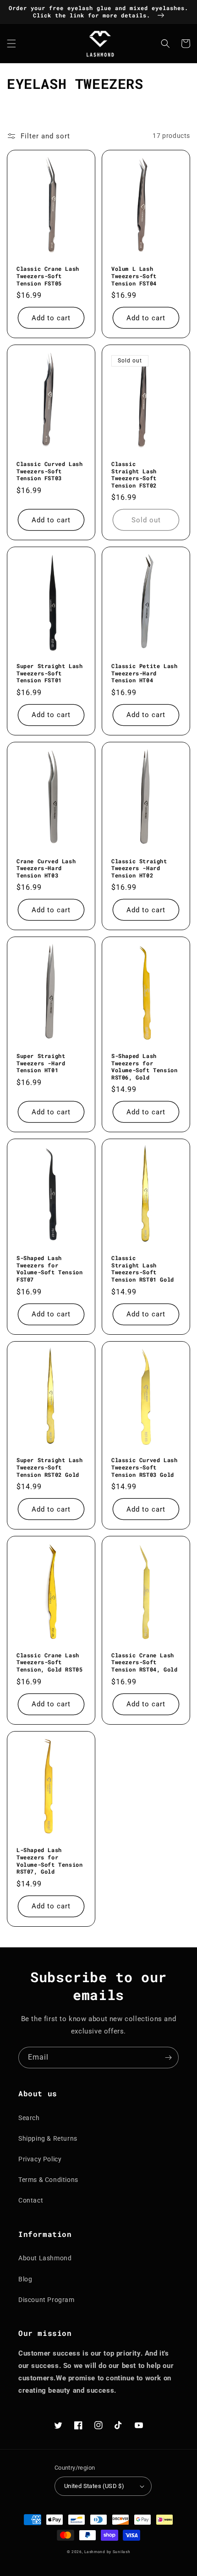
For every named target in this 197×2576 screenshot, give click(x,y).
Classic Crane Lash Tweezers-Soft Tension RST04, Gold (144, 1662)
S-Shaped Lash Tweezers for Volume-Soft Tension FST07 (49, 1269)
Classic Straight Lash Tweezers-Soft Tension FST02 (134, 475)
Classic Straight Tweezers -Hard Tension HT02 (139, 868)
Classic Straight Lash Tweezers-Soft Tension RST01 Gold (143, 1269)
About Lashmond (45, 2258)
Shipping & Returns (48, 2138)
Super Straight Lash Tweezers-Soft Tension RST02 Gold (49, 1467)
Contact (31, 2200)
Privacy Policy (40, 2159)
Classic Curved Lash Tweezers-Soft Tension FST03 (49, 471)
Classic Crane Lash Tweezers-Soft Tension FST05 (48, 276)
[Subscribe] (168, 2058)
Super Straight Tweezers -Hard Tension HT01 (41, 1063)
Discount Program (47, 2300)
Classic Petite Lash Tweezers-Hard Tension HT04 (144, 673)
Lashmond (95, 2552)
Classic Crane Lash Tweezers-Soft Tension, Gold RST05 (49, 1662)
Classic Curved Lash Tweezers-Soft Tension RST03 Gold (144, 1467)
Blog (25, 2279)
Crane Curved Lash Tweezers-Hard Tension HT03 (46, 868)
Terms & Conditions (48, 2180)
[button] (11, 44)
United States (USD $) (94, 2486)
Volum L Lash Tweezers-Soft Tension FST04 (134, 276)
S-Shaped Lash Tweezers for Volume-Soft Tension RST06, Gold (144, 1067)
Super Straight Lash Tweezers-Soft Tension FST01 (49, 673)
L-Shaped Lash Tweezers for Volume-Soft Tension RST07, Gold (49, 1861)
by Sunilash (119, 2552)
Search (29, 2118)
